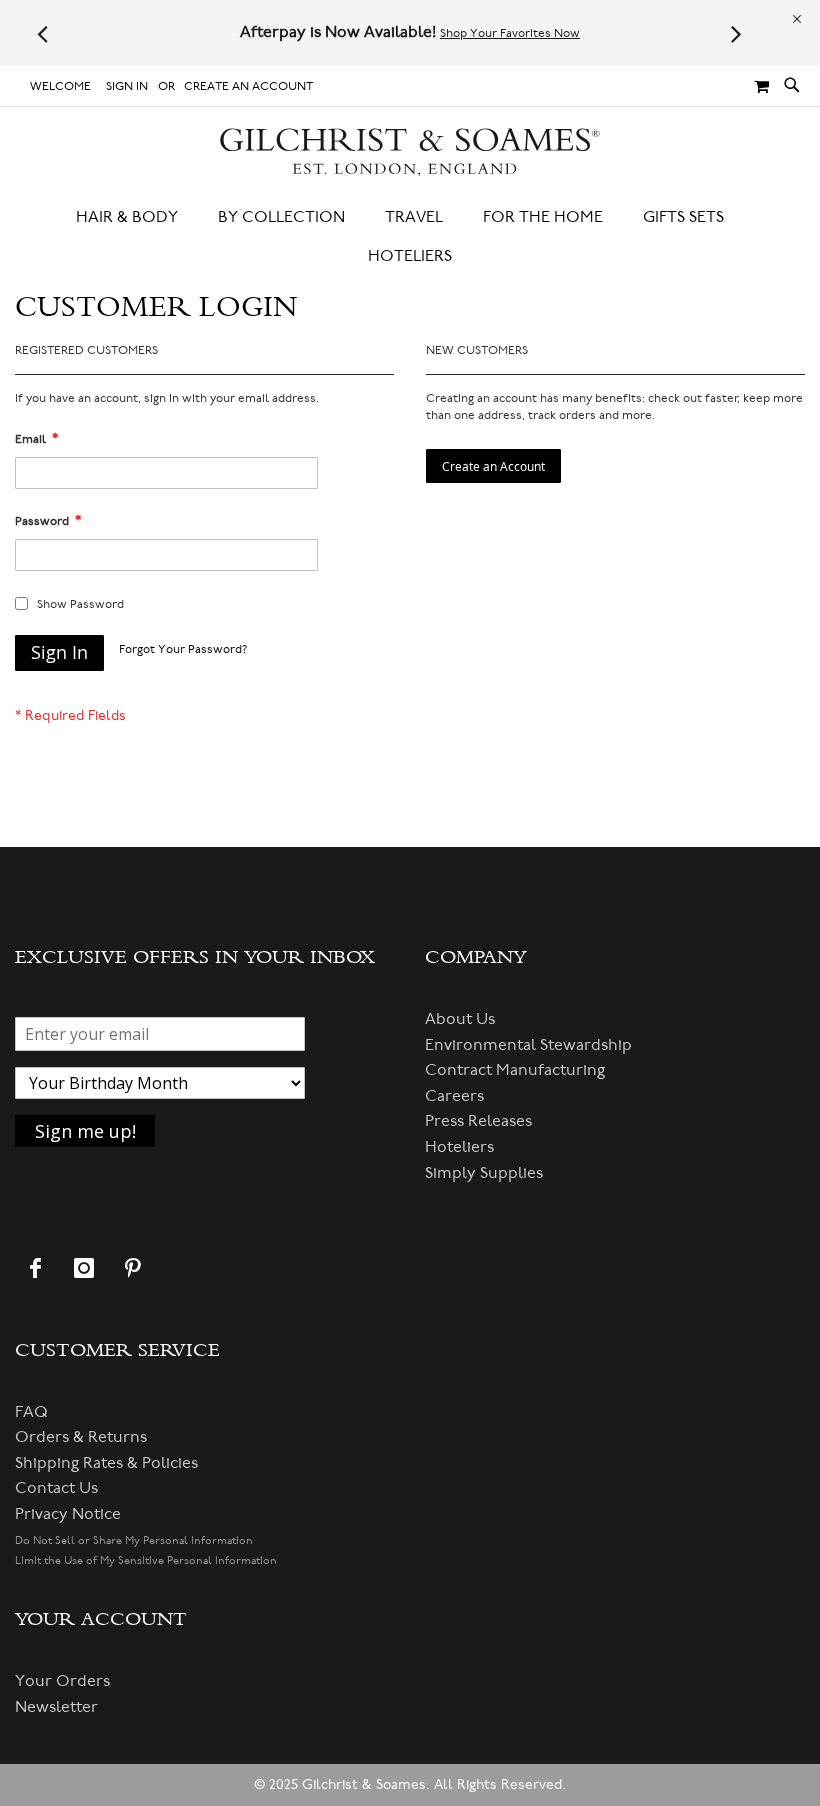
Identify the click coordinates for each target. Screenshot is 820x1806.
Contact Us (56, 1488)
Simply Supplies (484, 1173)
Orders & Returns (81, 1437)
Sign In (127, 86)
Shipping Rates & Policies (106, 1463)
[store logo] (410, 152)
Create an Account (248, 86)
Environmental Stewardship (528, 1045)
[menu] (410, 237)
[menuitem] (137, 217)
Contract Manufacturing (515, 1070)
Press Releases (478, 1121)
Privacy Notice (68, 1514)
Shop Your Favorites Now (510, 33)
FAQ (31, 1412)
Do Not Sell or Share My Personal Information (134, 1540)
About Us (460, 1019)
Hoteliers (459, 1147)
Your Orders (62, 1681)
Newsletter (56, 1707)
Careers (454, 1096)
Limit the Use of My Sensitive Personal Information (146, 1560)
